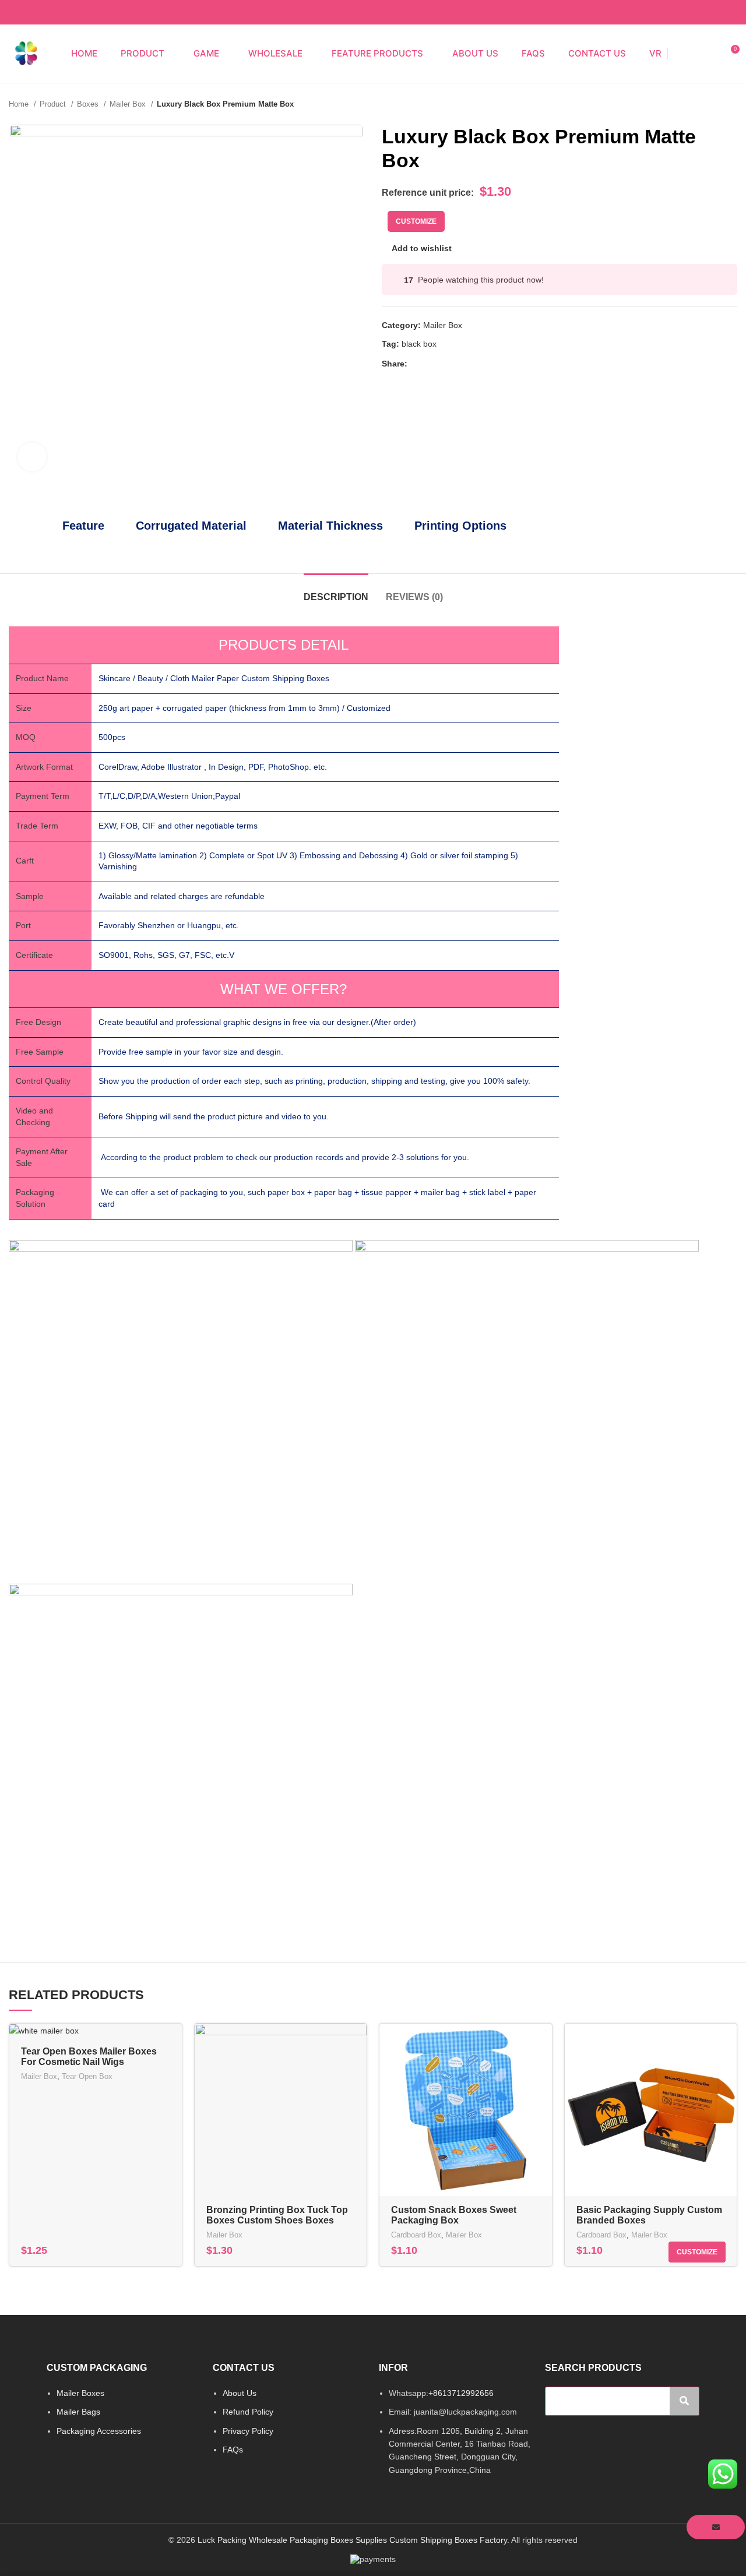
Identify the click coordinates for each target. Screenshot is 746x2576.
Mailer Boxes (80, 2393)
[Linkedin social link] (457, 364)
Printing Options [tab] (460, 526)
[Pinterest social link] (717, 12)
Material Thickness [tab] (330, 526)
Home (20, 104)
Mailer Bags (78, 2412)
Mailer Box (129, 104)
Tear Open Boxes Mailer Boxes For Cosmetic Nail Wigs (89, 2057)
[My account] (709, 54)
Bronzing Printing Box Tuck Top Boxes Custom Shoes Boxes (277, 2215)
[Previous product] (708, 104)
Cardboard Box (416, 2235)
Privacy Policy (248, 2431)
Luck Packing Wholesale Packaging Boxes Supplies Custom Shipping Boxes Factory (352, 2540)
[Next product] (731, 104)
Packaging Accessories (99, 2431)
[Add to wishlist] (358, 2069)
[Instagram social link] (690, 12)
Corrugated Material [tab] (191, 526)
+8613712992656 (461, 2393)
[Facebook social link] (677, 12)
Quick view (358, 2043)
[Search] (689, 54)
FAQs (233, 2450)
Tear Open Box (87, 2076)
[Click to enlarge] (32, 457)
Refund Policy (248, 2412)
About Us (240, 2393)
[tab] (336, 591)
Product (54, 104)
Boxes (89, 104)
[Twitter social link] (430, 364)
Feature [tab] (83, 526)
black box (419, 344)
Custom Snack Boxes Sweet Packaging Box (454, 2215)
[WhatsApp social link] (731, 12)
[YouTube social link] (704, 12)
